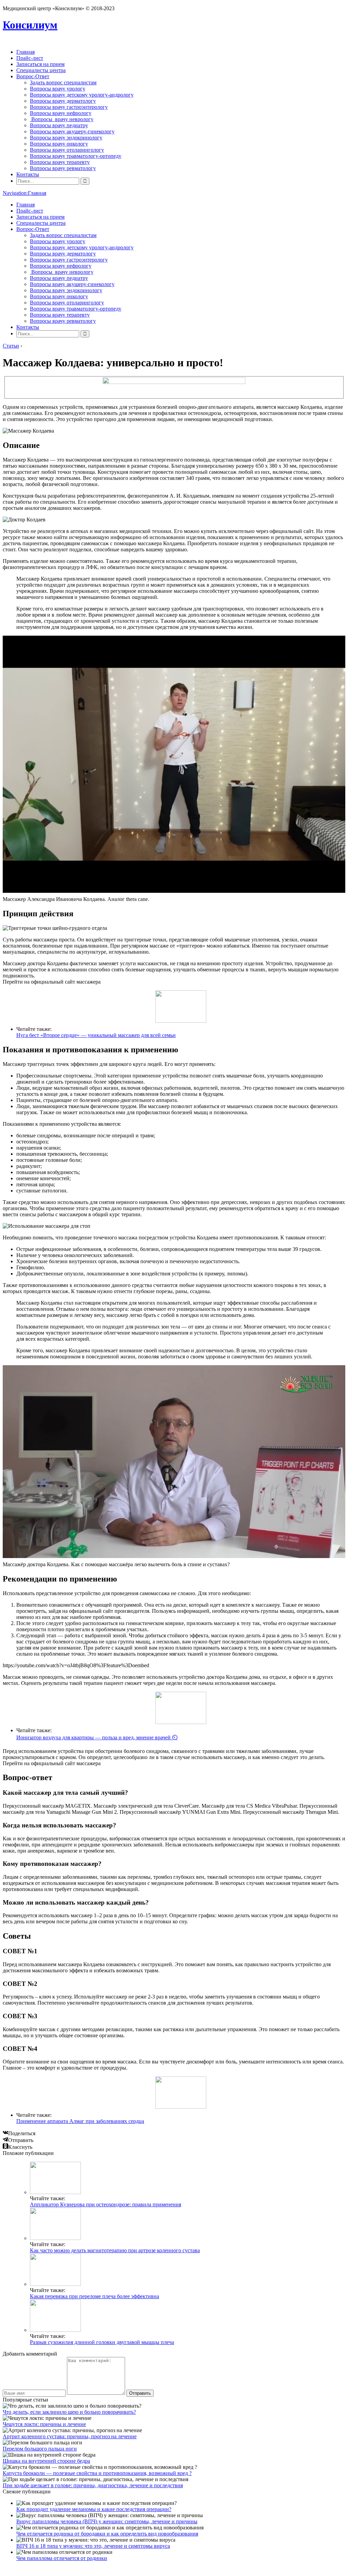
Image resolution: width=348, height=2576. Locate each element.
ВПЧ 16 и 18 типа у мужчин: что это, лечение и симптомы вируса (93, 2546)
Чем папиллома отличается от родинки (62, 2558)
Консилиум (30, 25)
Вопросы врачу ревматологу (63, 168)
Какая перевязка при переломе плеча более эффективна (94, 2296)
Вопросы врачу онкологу (59, 144)
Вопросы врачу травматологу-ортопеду (76, 156)
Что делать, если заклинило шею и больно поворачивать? (69, 2412)
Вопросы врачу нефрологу (61, 113)
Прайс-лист (30, 58)
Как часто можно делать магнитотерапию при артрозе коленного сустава (115, 2250)
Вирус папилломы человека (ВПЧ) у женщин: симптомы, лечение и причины (107, 2521)
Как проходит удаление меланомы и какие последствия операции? (94, 2509)
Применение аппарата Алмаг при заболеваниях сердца (80, 2121)
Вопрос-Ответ (33, 76)
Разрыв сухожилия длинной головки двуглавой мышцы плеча (102, 2342)
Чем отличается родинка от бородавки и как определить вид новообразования (107, 2534)
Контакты (28, 174)
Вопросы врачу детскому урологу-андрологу (82, 95)
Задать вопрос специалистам (63, 82)
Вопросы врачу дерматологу (63, 101)
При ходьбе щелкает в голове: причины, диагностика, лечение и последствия (93, 2485)
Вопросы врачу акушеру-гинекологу (72, 131)
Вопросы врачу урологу (58, 89)
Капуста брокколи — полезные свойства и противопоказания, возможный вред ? (97, 2473)
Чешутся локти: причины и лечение (44, 2424)
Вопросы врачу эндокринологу (66, 138)
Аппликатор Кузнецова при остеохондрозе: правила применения (106, 2204)
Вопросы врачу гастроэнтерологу (69, 107)
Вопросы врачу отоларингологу (67, 150)
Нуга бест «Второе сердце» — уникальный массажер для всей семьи (96, 1035)
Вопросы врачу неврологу (62, 119)
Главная (25, 52)
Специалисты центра (41, 70)
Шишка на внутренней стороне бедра (46, 2461)
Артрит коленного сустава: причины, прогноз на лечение (70, 2436)
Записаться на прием (40, 64)
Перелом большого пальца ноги (40, 2449)
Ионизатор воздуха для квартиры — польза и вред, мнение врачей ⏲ (97, 1737)
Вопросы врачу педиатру (59, 125)
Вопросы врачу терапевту (60, 162)
